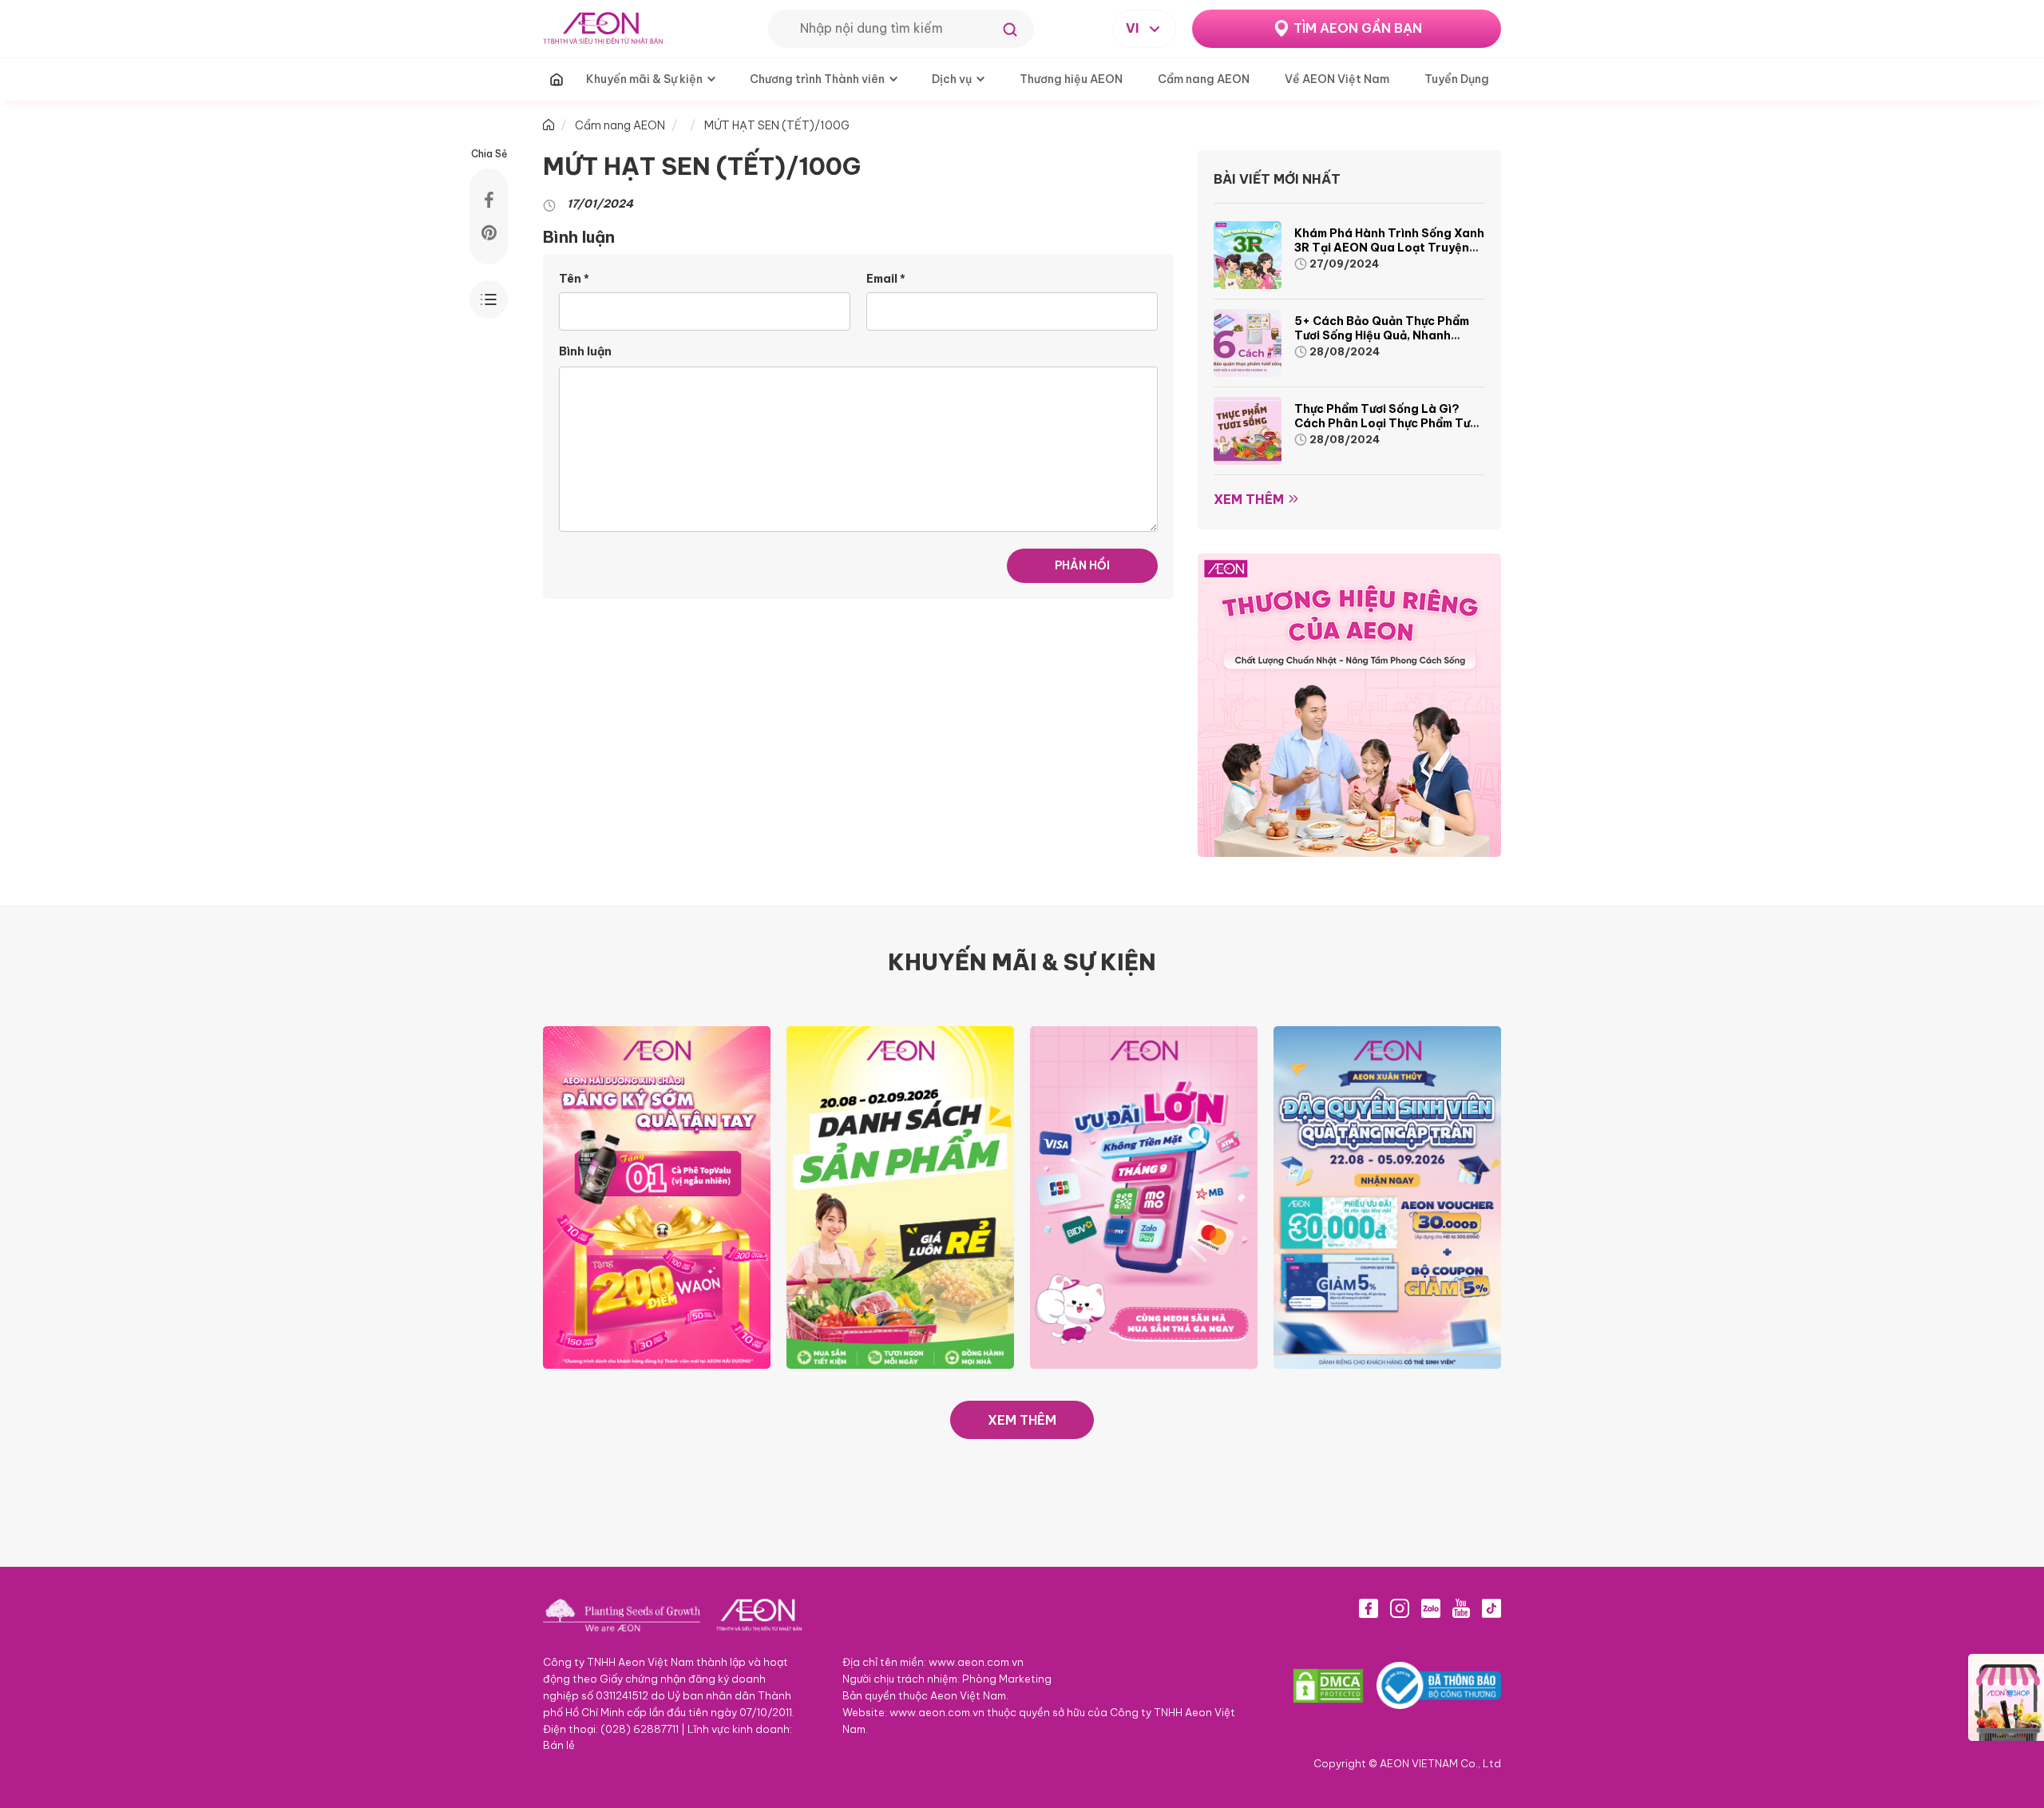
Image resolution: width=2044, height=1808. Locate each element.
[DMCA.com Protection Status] (1328, 1686)
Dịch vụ (952, 79)
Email (886, 279)
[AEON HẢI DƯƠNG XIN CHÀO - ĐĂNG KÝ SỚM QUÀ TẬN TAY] (657, 1196)
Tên (574, 279)
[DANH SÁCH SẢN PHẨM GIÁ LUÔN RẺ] (900, 1196)
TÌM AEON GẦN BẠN (1358, 28)
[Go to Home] (549, 125)
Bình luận (585, 351)
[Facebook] (1369, 1608)
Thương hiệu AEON (1071, 79)
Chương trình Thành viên (817, 79)
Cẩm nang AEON (1204, 79)
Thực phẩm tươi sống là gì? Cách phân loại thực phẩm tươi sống (1387, 423)
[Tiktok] (1491, 1608)
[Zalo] (1431, 1608)
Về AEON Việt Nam (1337, 79)
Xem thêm (1249, 499)
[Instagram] (1400, 1608)
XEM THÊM (1022, 1420)
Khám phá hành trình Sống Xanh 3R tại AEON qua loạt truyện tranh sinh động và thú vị (1389, 248)
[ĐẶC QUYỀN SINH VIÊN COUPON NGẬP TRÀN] (1387, 1196)
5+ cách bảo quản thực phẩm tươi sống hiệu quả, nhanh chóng (1382, 335)
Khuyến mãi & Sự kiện (644, 79)
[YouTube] (1461, 1608)
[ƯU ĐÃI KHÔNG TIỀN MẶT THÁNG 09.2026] (1144, 1196)
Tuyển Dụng (1457, 79)
